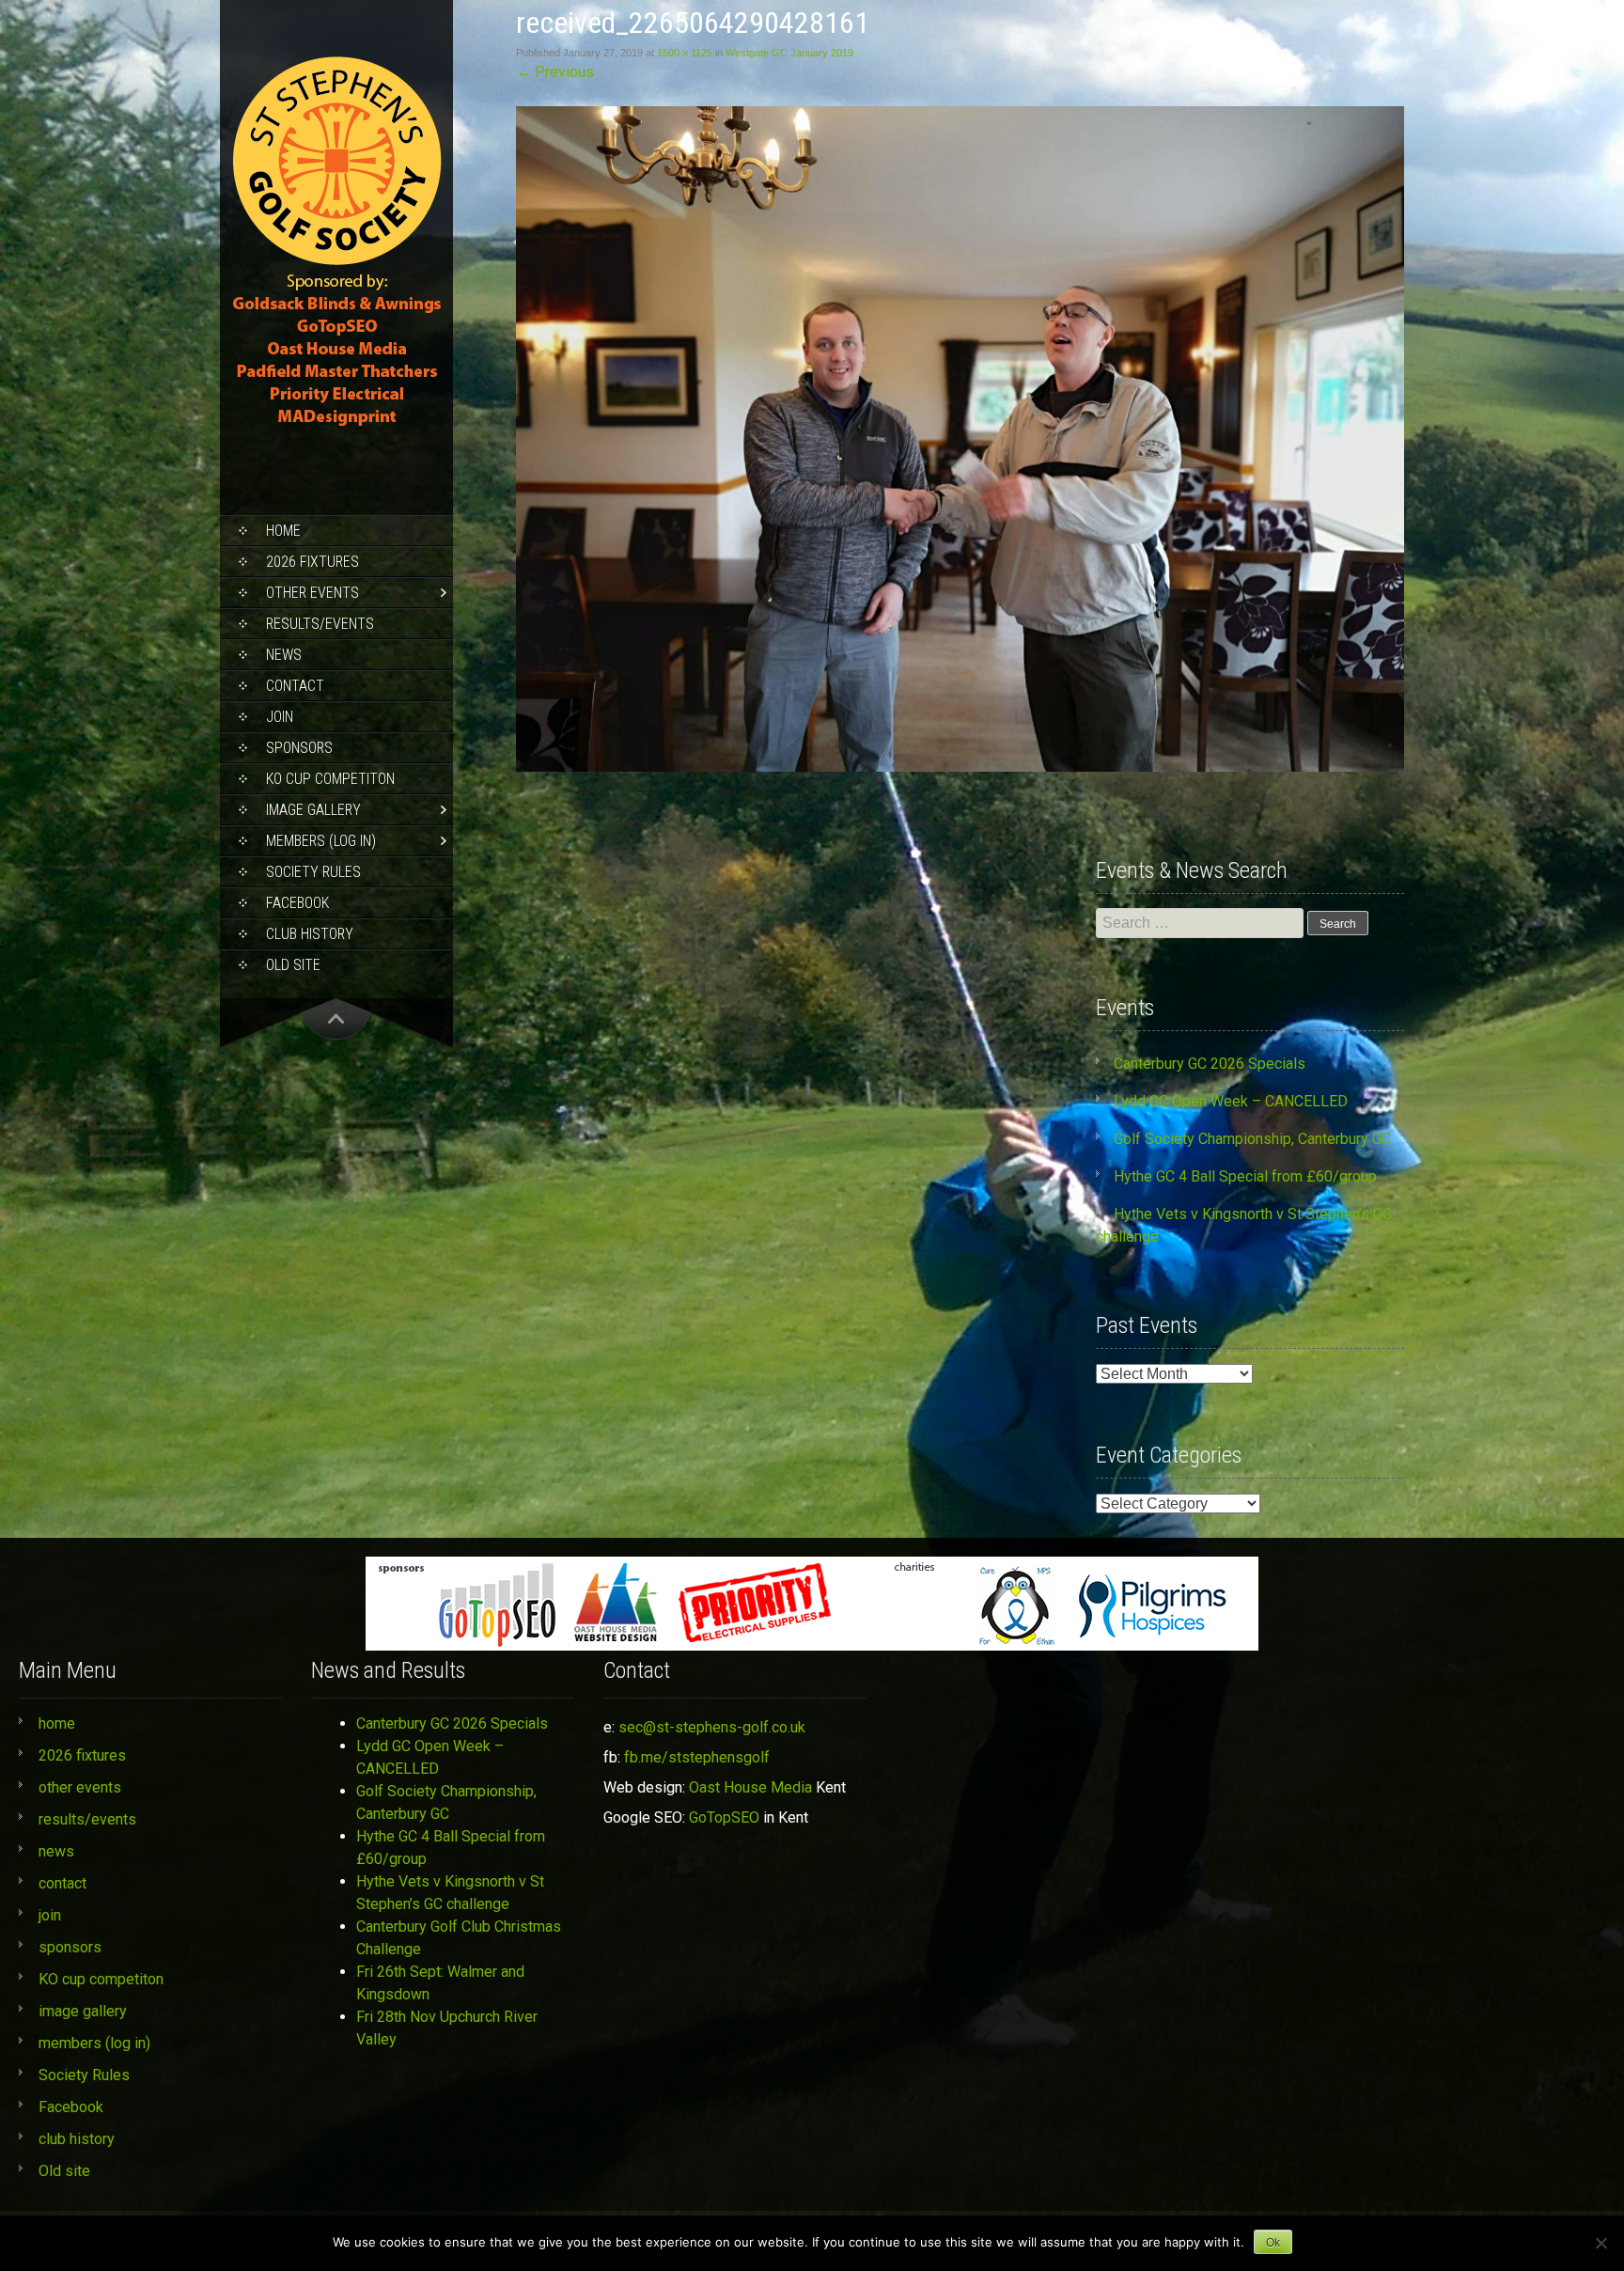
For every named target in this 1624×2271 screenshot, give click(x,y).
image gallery (313, 810)
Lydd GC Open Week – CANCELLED (1231, 1101)
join (280, 717)
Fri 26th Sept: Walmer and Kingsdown (440, 1983)
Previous (555, 72)
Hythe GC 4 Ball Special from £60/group (1245, 1176)
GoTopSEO (724, 1817)
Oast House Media (750, 1787)
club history (310, 934)
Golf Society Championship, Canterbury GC (1252, 1139)
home (283, 531)
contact (295, 686)
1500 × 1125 (685, 53)
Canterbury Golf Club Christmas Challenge (459, 1938)
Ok (1273, 2243)
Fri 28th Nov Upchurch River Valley (447, 2028)
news (284, 655)
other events (312, 593)
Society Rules (313, 872)
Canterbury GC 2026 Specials (1210, 1064)
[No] (1601, 2243)
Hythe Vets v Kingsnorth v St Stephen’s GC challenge (450, 1893)
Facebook (297, 903)
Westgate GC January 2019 (789, 53)
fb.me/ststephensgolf (697, 1757)
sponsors (299, 748)
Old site (293, 965)
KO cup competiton (330, 779)
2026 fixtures (312, 562)
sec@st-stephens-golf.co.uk (712, 1727)
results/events (320, 624)
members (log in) (321, 841)
